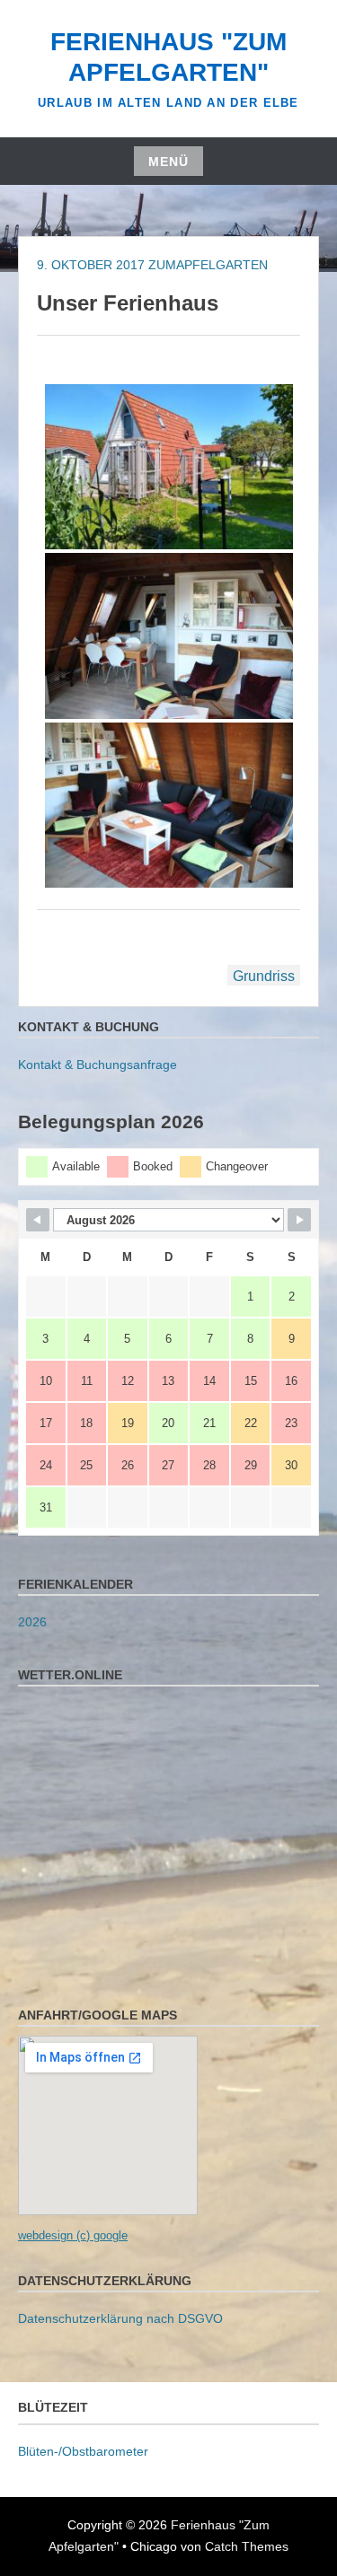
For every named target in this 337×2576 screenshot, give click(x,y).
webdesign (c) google (73, 2235)
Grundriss (264, 976)
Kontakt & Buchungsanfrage (98, 1065)
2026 (32, 1622)
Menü (168, 162)
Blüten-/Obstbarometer (83, 2451)
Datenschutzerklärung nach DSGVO (120, 2318)
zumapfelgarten (208, 265)
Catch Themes (247, 2546)
